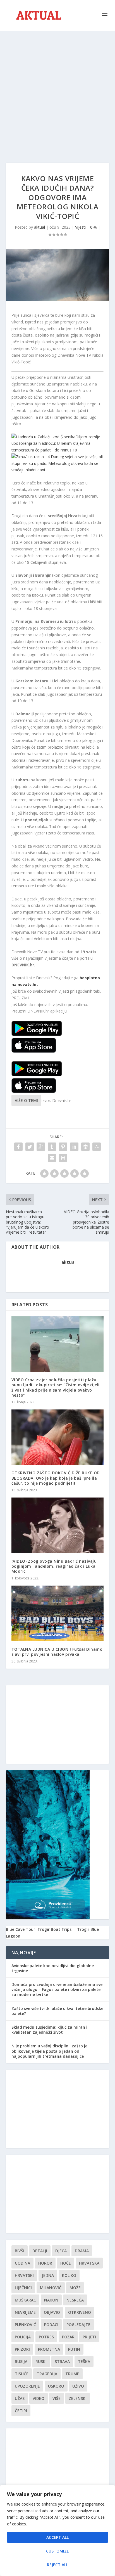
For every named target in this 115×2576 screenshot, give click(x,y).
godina (22, 2263)
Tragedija (47, 2374)
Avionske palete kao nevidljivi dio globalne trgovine (53, 1968)
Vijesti (80, 227)
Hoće (66, 2263)
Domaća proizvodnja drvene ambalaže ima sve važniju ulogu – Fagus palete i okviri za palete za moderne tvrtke (57, 1989)
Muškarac (25, 2300)
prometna (49, 2349)
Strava (62, 2361)
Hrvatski (24, 2275)
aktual (39, 227)
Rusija (21, 2361)
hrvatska (89, 2263)
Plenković (25, 2325)
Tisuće (22, 2374)
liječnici (23, 2288)
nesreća (75, 2300)
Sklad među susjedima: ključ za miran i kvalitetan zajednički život (49, 2030)
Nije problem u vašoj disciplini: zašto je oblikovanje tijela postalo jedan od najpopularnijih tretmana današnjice (49, 2051)
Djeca (61, 2251)
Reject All (57, 2565)
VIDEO (39, 2398)
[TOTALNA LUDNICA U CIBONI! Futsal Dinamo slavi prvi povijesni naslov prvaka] (58, 1613)
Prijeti (89, 2337)
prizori (22, 2349)
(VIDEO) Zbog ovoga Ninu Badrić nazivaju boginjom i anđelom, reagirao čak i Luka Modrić (54, 1566)
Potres (46, 2337)
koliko (69, 2275)
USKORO (56, 2386)
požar (68, 2337)
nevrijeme (25, 2312)
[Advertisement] (57, 91)
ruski (41, 2361)
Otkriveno (80, 2312)
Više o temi (26, 1100)
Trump (72, 2374)
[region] (57, 2530)
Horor (45, 2263)
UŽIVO (78, 2386)
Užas (20, 2398)
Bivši (20, 2251)
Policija (23, 2337)
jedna (48, 2275)
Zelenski (78, 2398)
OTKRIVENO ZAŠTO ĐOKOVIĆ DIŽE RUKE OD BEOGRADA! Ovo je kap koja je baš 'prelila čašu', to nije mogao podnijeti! (56, 1478)
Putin (74, 2349)
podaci (51, 2325)
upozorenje (27, 2386)
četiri (21, 2411)
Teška (84, 2361)
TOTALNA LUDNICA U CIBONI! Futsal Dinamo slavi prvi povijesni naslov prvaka (57, 1652)
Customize (57, 2551)
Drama (82, 2251)
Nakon (51, 2300)
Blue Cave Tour (21, 1929)
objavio (52, 2312)
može (75, 2288)
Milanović (51, 2288)
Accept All (57, 2537)
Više (57, 2398)
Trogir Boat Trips (54, 1929)
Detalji (40, 2251)
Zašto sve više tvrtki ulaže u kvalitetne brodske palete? (57, 2011)
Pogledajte (78, 2325)
